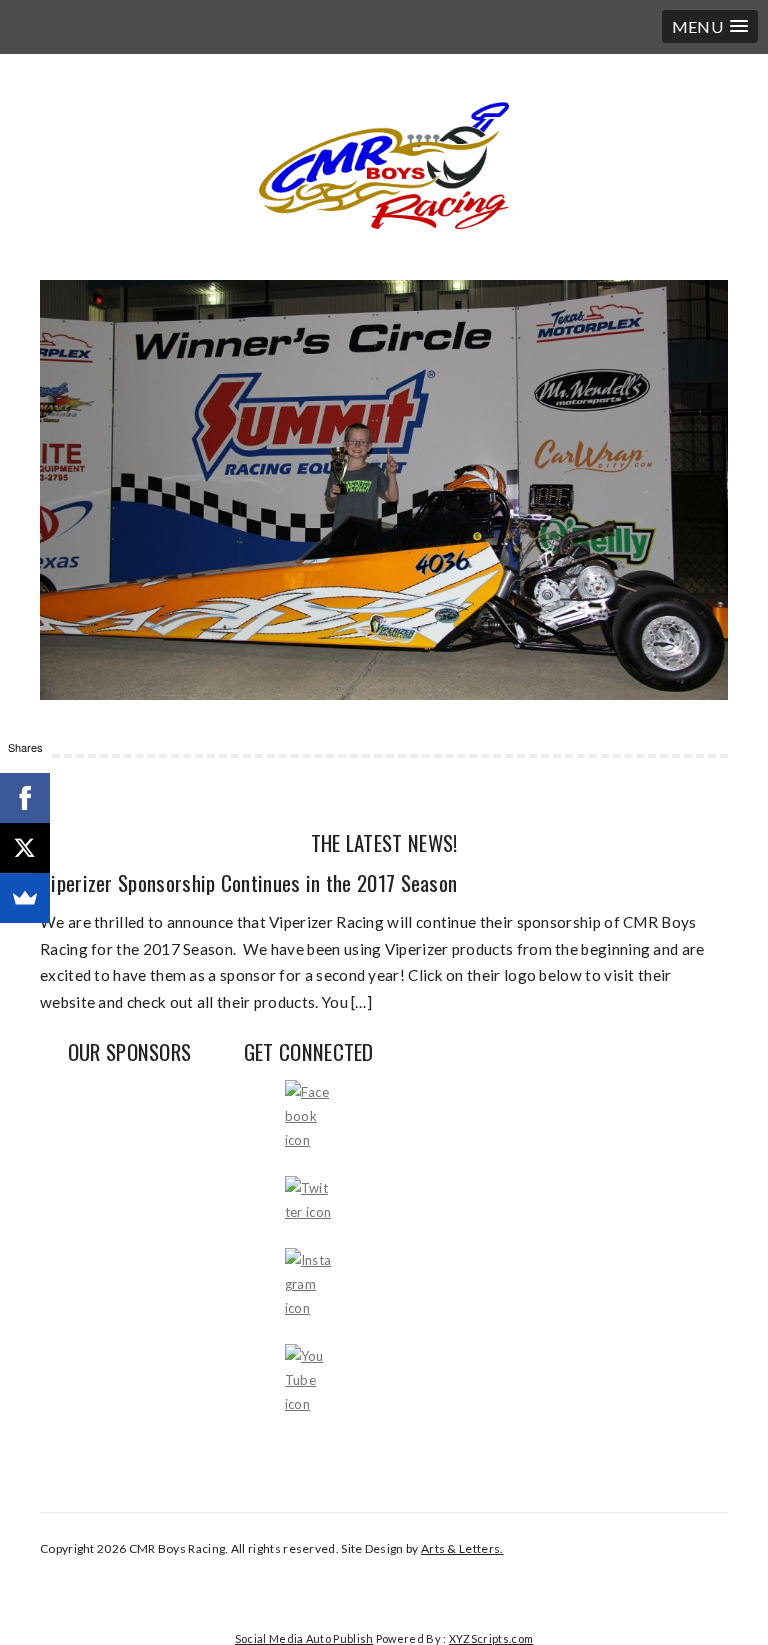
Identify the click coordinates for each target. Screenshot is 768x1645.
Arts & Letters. (462, 1548)
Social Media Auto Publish (304, 1638)
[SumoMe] (25, 898)
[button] (710, 26)
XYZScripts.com (491, 1638)
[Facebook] (25, 798)
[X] (25, 848)
